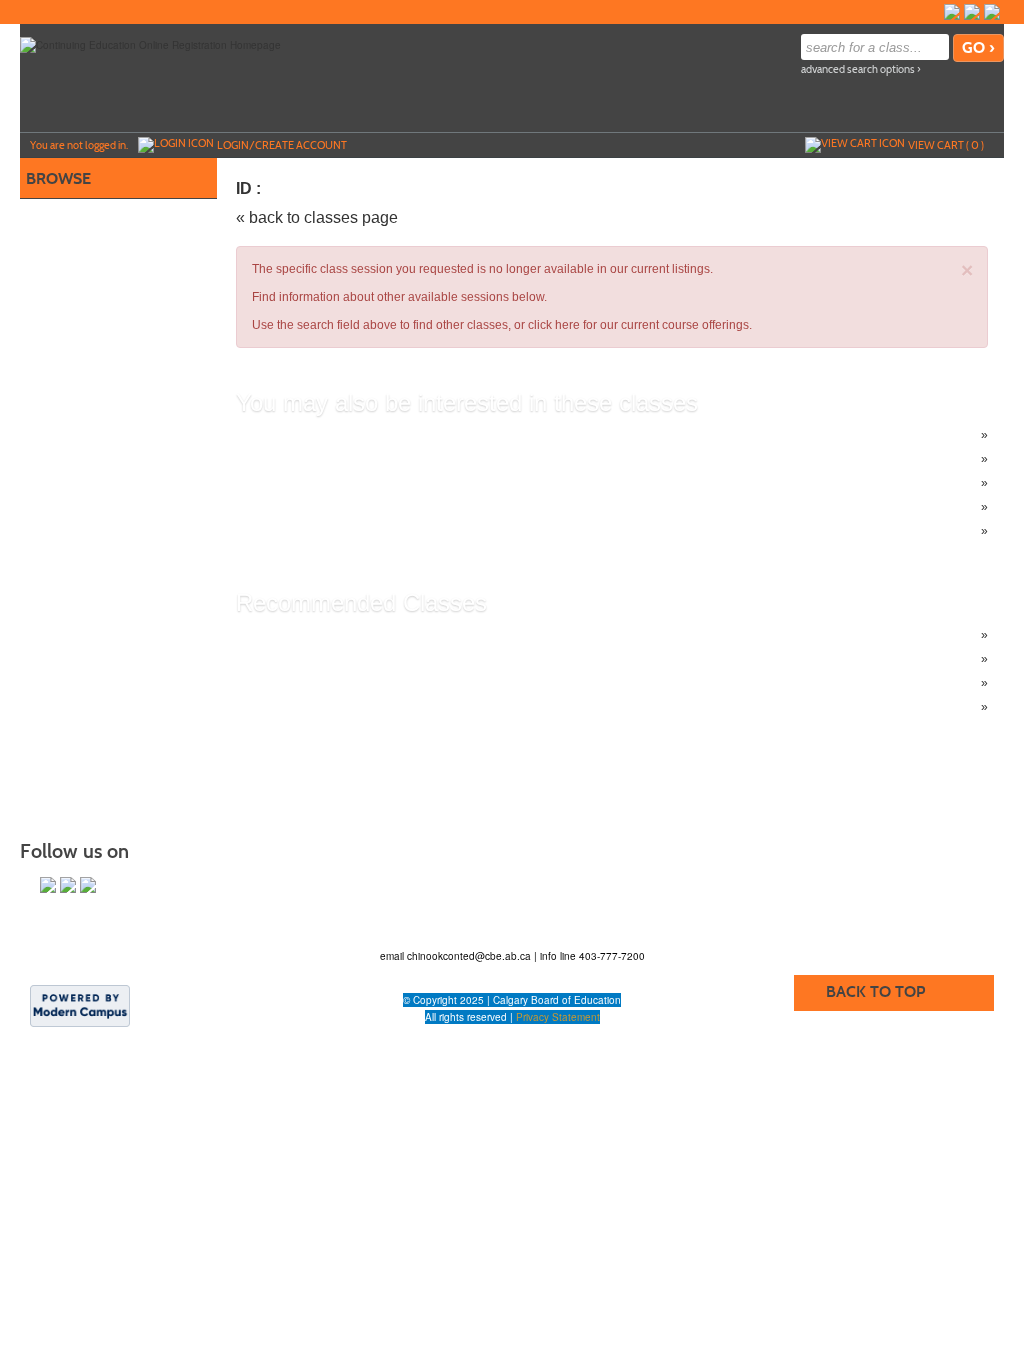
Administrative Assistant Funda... (363, 659)
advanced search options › (861, 69)
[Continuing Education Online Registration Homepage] (150, 44)
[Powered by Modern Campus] (80, 1005)
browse (58, 178)
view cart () (946, 145)
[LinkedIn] (992, 12)
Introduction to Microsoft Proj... (357, 531)
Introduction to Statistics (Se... (355, 507)
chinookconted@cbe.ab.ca (470, 956)
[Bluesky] (972, 12)
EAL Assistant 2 (318, 683)
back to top (875, 991)
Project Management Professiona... (371, 459)
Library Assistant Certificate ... (355, 635)
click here (554, 325)
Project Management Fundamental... (374, 483)
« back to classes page (317, 217)
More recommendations (340, 707)
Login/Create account (282, 145)
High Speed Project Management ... (372, 435)
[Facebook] (952, 12)
